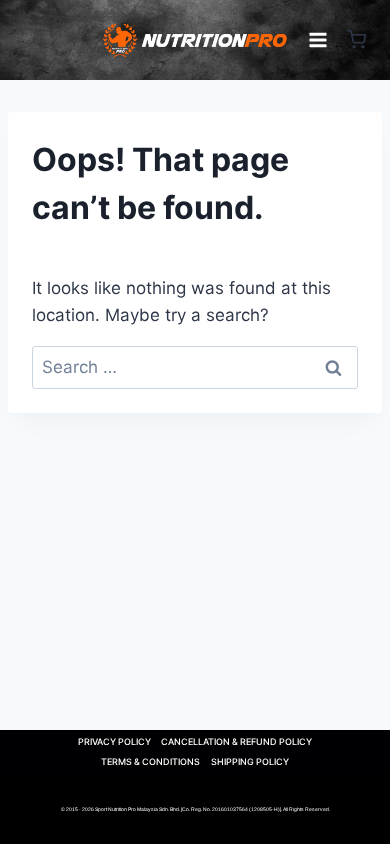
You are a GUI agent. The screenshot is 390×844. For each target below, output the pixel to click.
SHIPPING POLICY (250, 761)
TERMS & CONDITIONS (150, 761)
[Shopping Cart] (356, 39)
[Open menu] (318, 39)
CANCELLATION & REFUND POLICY (236, 741)
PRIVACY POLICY (114, 741)
